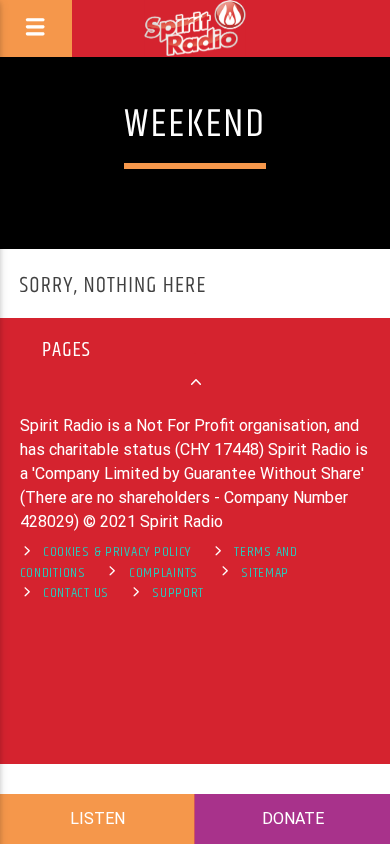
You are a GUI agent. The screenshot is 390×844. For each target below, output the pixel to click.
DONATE (293, 818)
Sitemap (265, 573)
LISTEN (97, 818)
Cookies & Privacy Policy (117, 552)
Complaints (163, 573)
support (178, 593)
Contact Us (76, 593)
